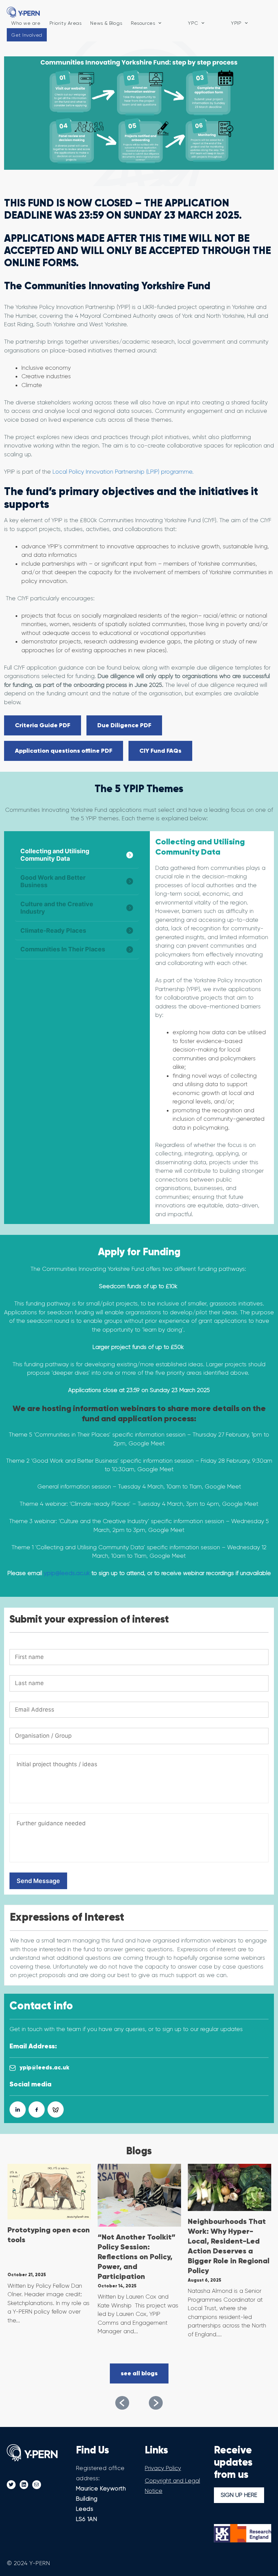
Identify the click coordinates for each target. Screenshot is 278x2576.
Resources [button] (143, 23)
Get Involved (27, 35)
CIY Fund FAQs (160, 751)
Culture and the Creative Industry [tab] (57, 908)
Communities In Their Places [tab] (63, 949)
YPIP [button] (236, 23)
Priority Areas (66, 23)
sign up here (239, 2495)
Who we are (26, 23)
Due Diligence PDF (124, 725)
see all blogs (139, 2373)
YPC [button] (193, 23)
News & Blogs (106, 23)
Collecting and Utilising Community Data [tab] (55, 855)
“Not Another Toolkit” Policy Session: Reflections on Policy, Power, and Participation (137, 2257)
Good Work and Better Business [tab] (53, 881)
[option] (49, 2248)
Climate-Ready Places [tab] (53, 930)
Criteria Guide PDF (43, 725)
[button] (122, 2403)
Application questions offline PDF (64, 751)
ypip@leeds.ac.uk (67, 1573)
